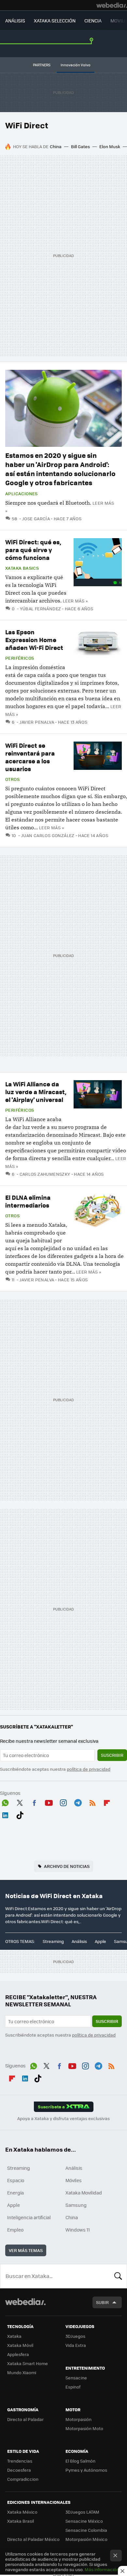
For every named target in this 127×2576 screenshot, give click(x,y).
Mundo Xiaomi (22, 2372)
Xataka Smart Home (28, 2363)
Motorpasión (78, 2419)
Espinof (73, 2387)
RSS (92, 1802)
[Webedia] (112, 5)
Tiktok (20, 1814)
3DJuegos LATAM (82, 2512)
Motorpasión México (86, 2539)
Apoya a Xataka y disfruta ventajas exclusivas (63, 2118)
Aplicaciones (21, 494)
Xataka (14, 2336)
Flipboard (107, 1802)
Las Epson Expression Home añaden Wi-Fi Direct (34, 640)
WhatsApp (5, 1802)
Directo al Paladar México (33, 2539)
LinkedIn (5, 1814)
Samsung (76, 2205)
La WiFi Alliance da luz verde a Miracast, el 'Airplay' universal (36, 1092)
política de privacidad (89, 1769)
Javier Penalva (37, 722)
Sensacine (76, 2378)
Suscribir (112, 1755)
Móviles (74, 2180)
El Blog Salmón (80, 2461)
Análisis (79, 1941)
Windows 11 (78, 2230)
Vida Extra (76, 2345)
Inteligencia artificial (29, 2217)
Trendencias (20, 2461)
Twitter (20, 1802)
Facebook (34, 1802)
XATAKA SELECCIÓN (55, 20)
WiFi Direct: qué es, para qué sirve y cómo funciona (33, 550)
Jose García (36, 518)
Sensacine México (84, 2521)
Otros (12, 779)
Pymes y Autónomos (86, 2470)
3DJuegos (75, 2336)
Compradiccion (23, 2479)
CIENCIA (93, 20)
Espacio (16, 2180)
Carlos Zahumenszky (45, 1174)
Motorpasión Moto (84, 2428)
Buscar (118, 2276)
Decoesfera (19, 2470)
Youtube (49, 1802)
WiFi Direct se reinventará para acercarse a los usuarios (30, 757)
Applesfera (18, 2354)
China (56, 146)
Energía (15, 2193)
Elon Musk (110, 146)
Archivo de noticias (67, 1866)
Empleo (15, 2230)
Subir (102, 2302)
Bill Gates (80, 146)
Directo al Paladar (25, 2419)
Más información (102, 2569)
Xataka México (22, 2512)
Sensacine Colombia (86, 2530)
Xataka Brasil (21, 2521)
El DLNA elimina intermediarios (28, 1201)
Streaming (53, 1941)
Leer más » (75, 601)
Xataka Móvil (20, 2345)
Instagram (63, 1802)
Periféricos (20, 658)
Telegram (78, 1802)
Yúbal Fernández (40, 608)
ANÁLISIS (15, 20)
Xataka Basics (22, 568)
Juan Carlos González (48, 835)
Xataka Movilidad (84, 2193)
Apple (100, 1941)
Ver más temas (26, 2250)
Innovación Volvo (76, 65)
